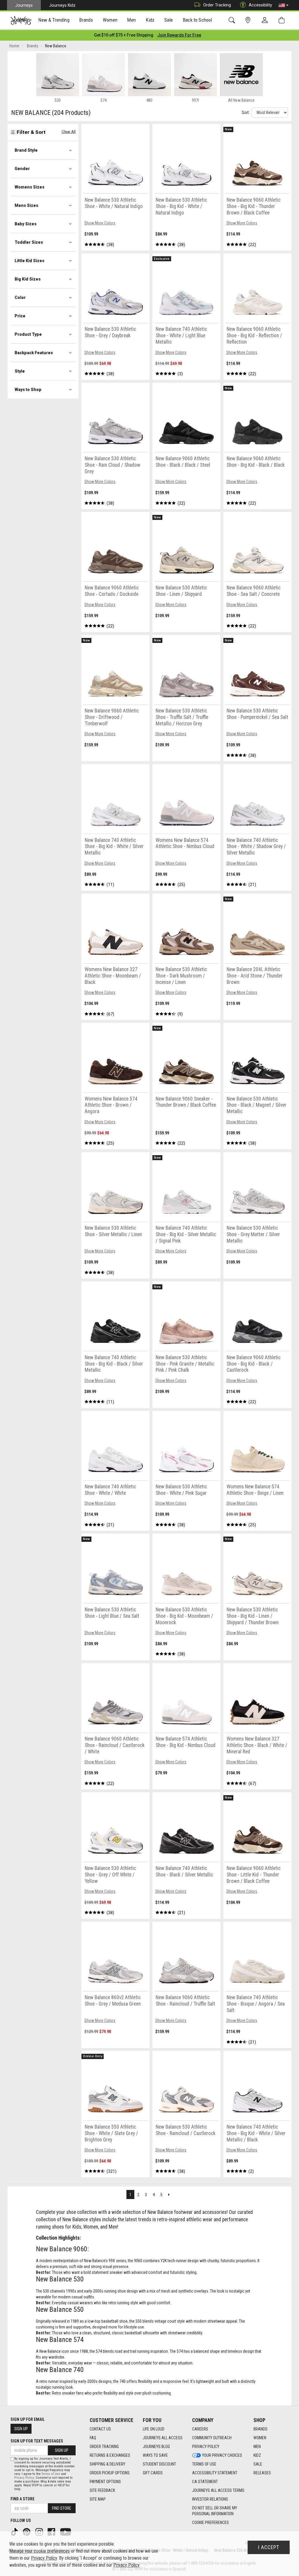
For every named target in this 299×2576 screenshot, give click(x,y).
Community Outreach (212, 2438)
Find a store (22, 2499)
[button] (284, 5)
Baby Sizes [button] (26, 224)
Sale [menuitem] (169, 20)
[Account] (266, 20)
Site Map (98, 2499)
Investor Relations (210, 2499)
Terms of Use (204, 2464)
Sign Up (21, 2429)
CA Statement (205, 2482)
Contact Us (100, 2429)
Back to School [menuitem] (197, 20)
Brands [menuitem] (86, 20)
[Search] (233, 20)
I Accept (269, 2547)
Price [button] (20, 316)
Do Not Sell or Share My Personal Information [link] (215, 2511)
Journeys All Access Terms (218, 2490)
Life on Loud (154, 2429)
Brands (260, 2429)
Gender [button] (22, 169)
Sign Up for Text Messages (37, 2441)
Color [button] (20, 297)
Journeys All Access (163, 2438)
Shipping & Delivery (107, 2464)
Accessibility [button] (260, 5)
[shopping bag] (283, 20)
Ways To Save (155, 2455)
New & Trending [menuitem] (54, 20)
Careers (200, 2429)
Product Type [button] (28, 334)
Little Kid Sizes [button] (29, 261)
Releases (262, 2473)
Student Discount (159, 2464)
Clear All (69, 132)
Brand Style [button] (26, 150)
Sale (258, 2464)
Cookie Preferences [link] (211, 2523)
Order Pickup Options (110, 2473)
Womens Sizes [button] (29, 187)
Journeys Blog (156, 2447)
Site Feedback (102, 2490)
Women (260, 2438)
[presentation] (54, 21)
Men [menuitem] (131, 20)
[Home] (21, 20)
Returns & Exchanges (110, 2455)
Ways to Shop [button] (28, 390)
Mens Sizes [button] (26, 205)
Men (257, 2447)
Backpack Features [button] (34, 353)
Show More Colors (100, 223)
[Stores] (249, 20)
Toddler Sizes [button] (29, 242)
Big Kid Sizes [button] (28, 279)
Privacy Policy (206, 2447)
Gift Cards (153, 2473)
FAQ (93, 2438)
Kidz (257, 2455)
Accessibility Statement (215, 2473)
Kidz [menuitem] (150, 20)
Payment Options (105, 2482)
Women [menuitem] (110, 20)
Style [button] (20, 371)
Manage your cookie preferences (40, 2551)
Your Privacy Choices (222, 2455)
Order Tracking (217, 5)
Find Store (62, 2508)
